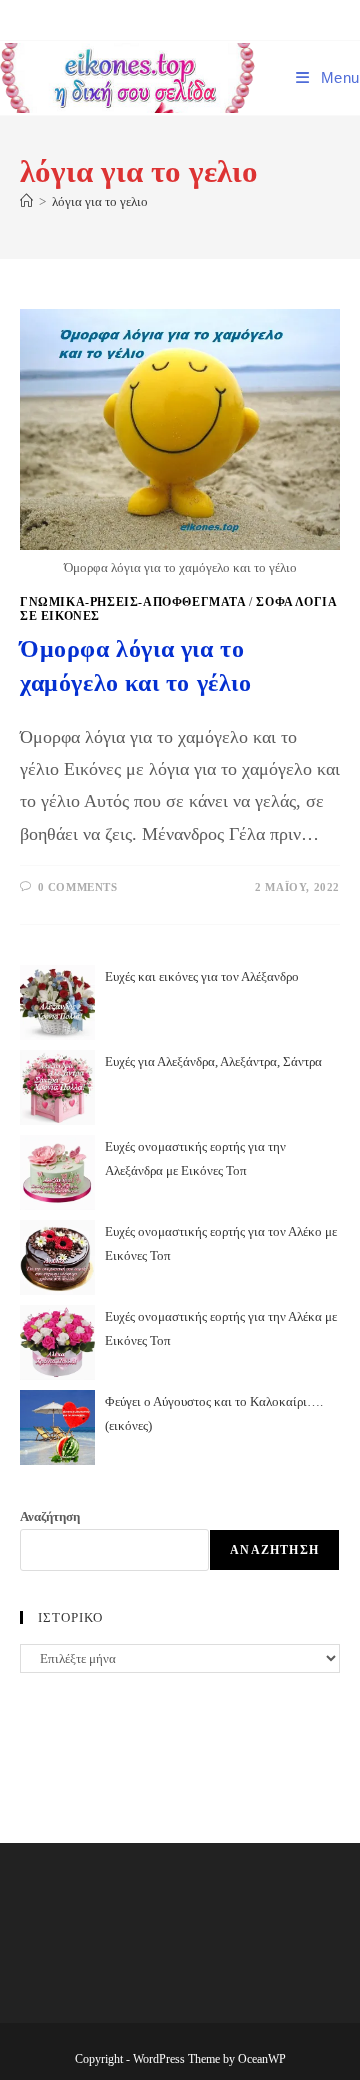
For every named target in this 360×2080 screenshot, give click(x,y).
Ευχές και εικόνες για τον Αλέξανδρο (202, 976)
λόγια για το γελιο (100, 201)
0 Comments (78, 887)
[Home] (26, 201)
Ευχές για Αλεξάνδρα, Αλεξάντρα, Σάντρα (213, 1061)
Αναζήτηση (50, 1516)
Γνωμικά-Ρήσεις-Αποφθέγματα (133, 602)
